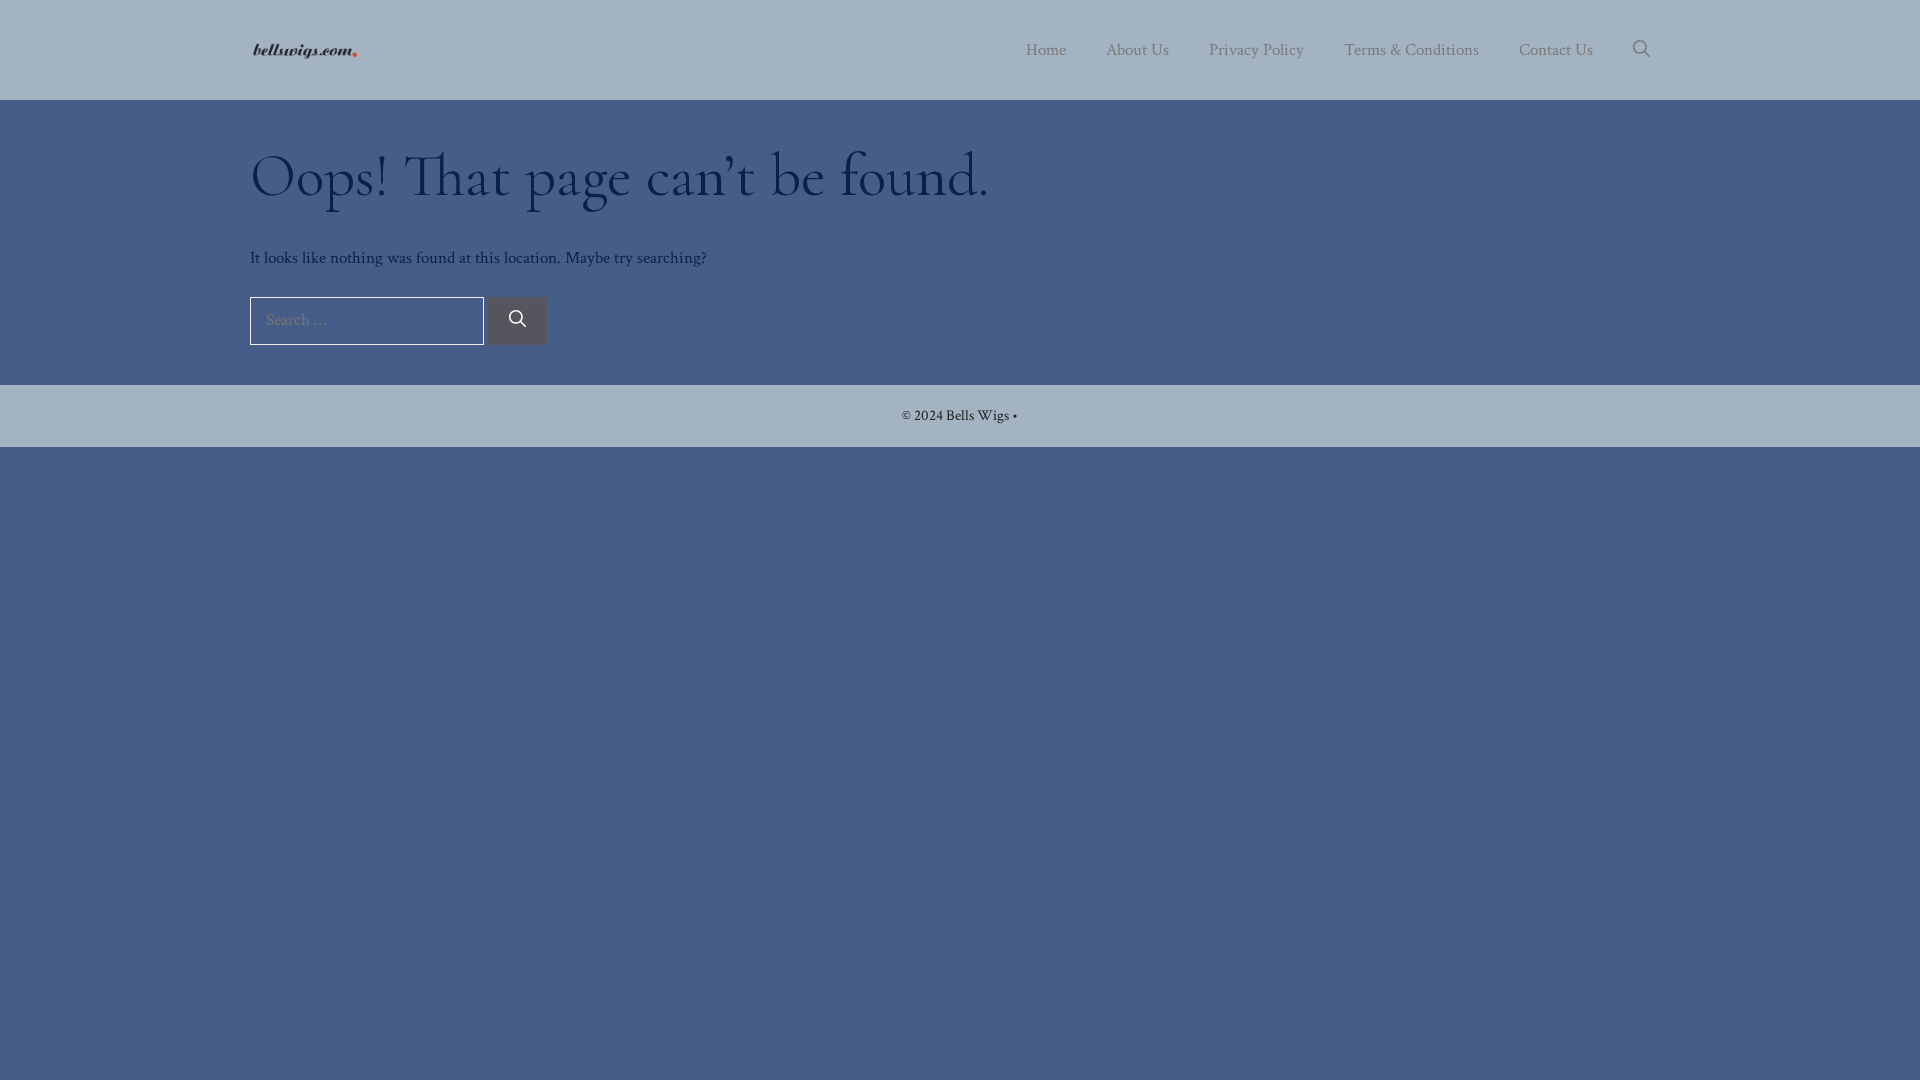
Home (1046, 50)
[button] (1641, 50)
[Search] (517, 321)
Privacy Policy (1256, 50)
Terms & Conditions (1411, 50)
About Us (1137, 50)
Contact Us (1556, 50)
